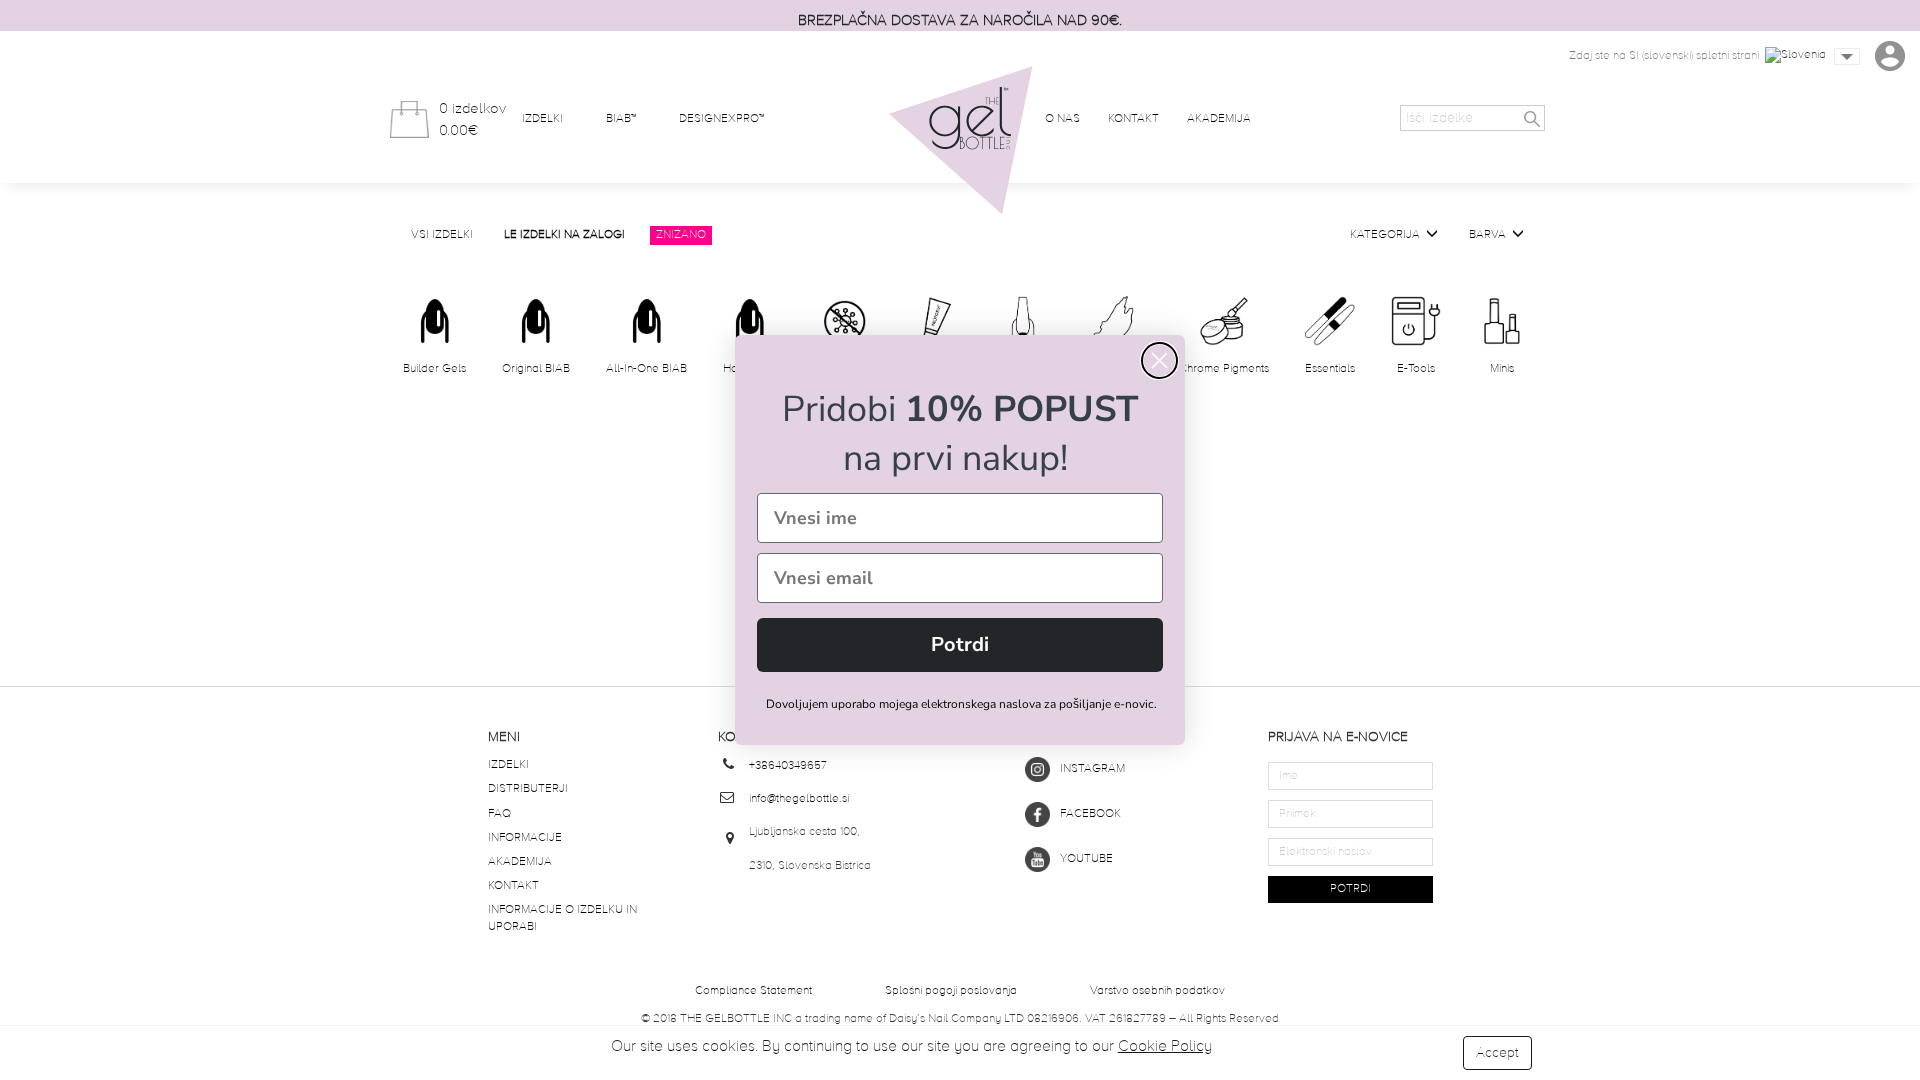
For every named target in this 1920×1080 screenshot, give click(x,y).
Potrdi (960, 644)
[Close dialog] (1159, 360)
